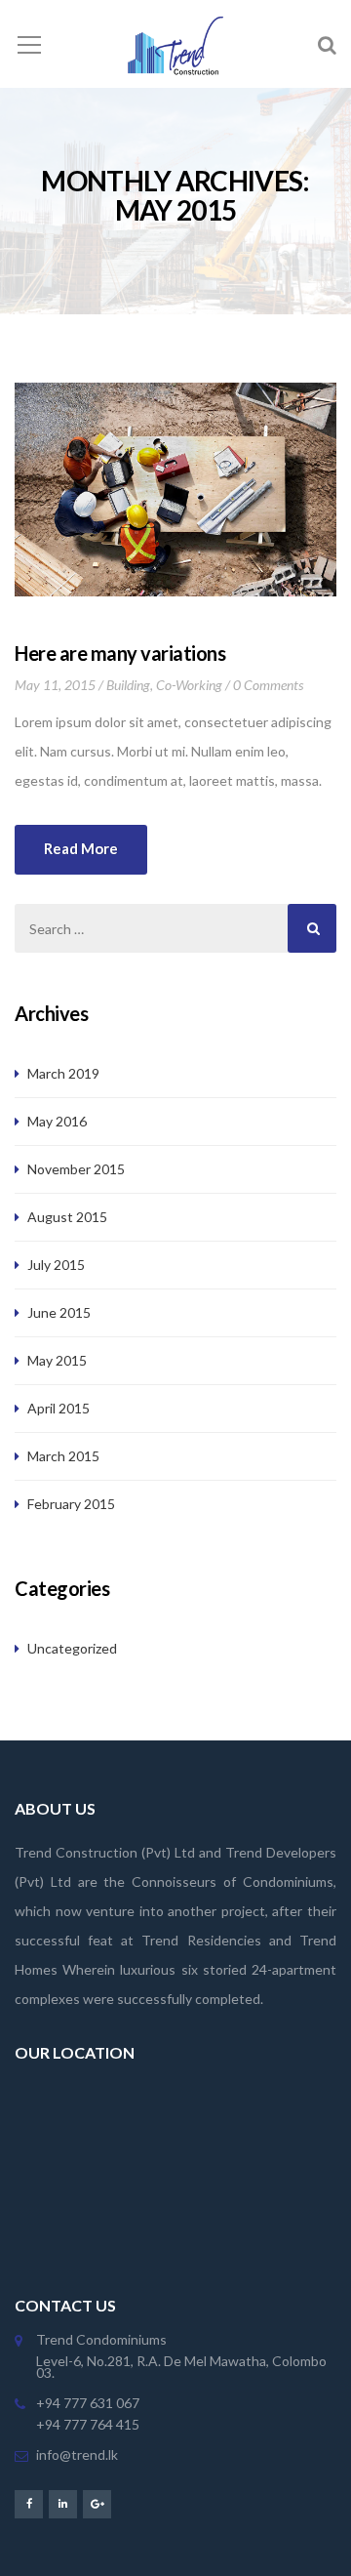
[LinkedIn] (63, 2503)
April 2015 (58, 1408)
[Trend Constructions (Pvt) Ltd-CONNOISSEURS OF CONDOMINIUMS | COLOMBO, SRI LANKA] (175, 43)
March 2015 (63, 1456)
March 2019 (63, 1073)
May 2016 (57, 1121)
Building (128, 685)
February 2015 (71, 1504)
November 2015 (76, 1169)
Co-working (189, 685)
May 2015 (57, 1360)
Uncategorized (72, 1648)
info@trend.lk (77, 2454)
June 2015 (59, 1312)
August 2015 (67, 1217)
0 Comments (268, 685)
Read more (81, 848)
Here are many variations (120, 653)
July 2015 (56, 1265)
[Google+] (97, 2503)
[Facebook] (29, 2503)
